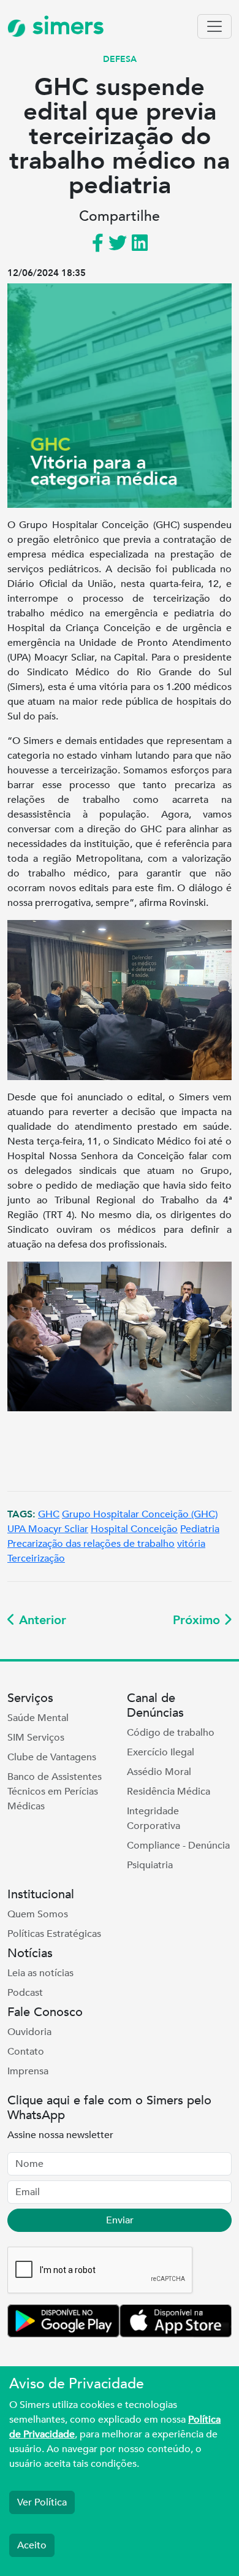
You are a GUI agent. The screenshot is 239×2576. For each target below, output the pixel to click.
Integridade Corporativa (154, 1819)
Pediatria (200, 1529)
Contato (26, 2052)
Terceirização (36, 1558)
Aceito (32, 2545)
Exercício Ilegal (161, 1752)
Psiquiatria (150, 1865)
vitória (191, 1544)
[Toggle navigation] (214, 26)
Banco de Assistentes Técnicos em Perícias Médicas (55, 1792)
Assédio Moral (159, 1772)
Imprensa (28, 2071)
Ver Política (42, 2502)
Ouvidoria (29, 2032)
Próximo (198, 1620)
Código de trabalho (171, 1733)
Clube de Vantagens (52, 1757)
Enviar (120, 2220)
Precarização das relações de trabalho (91, 1544)
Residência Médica (169, 1792)
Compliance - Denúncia (178, 1846)
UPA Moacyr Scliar (48, 1529)
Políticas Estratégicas (54, 1934)
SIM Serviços (36, 1738)
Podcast (25, 1993)
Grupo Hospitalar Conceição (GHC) (140, 1514)
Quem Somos (38, 1914)
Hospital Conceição (134, 1529)
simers (65, 26)
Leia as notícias (40, 1973)
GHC (49, 1514)
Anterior (41, 1620)
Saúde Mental (38, 1718)
